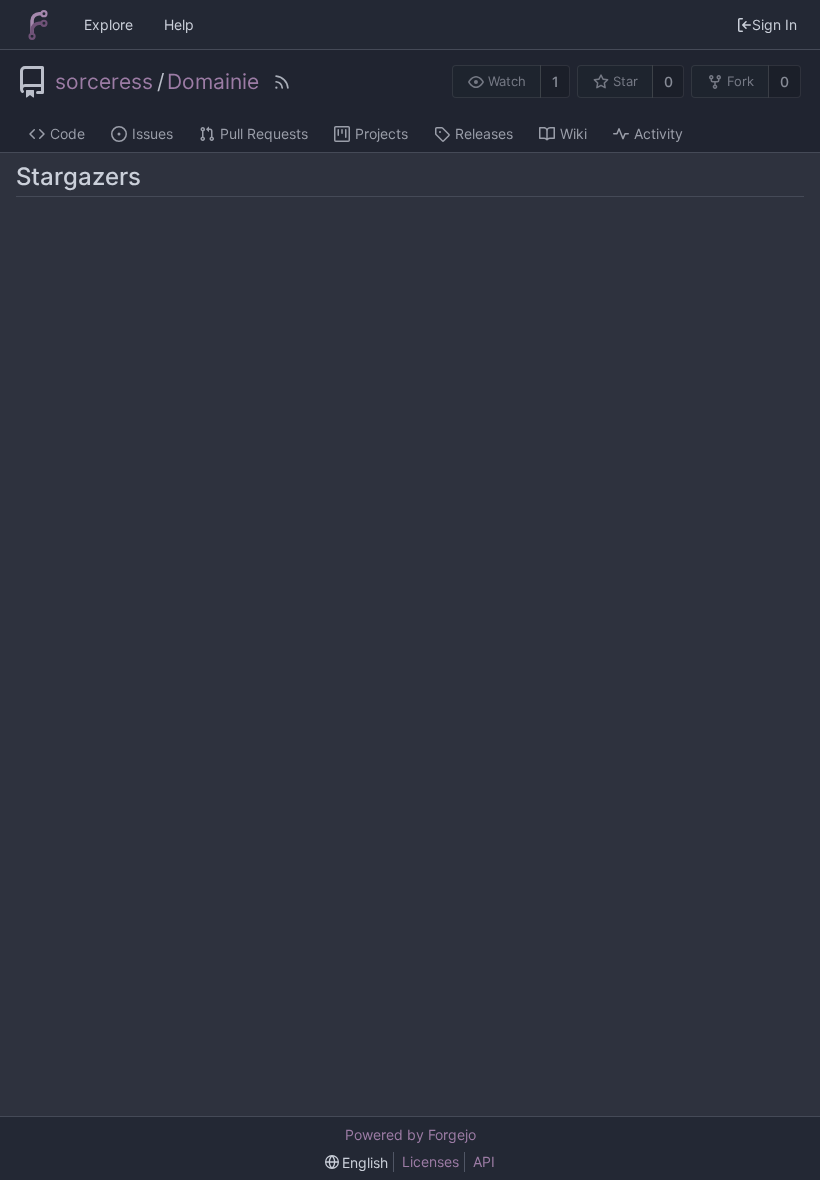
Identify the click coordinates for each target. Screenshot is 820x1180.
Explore (108, 24)
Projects (381, 133)
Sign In (774, 24)
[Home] (38, 25)
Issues (152, 133)
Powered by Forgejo (410, 1134)
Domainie (213, 82)
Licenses (430, 1161)
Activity (658, 133)
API (484, 1161)
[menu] (357, 1162)
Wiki (573, 133)
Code (67, 133)
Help (179, 24)
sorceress (104, 82)
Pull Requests (264, 133)
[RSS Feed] (282, 82)
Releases (484, 133)
